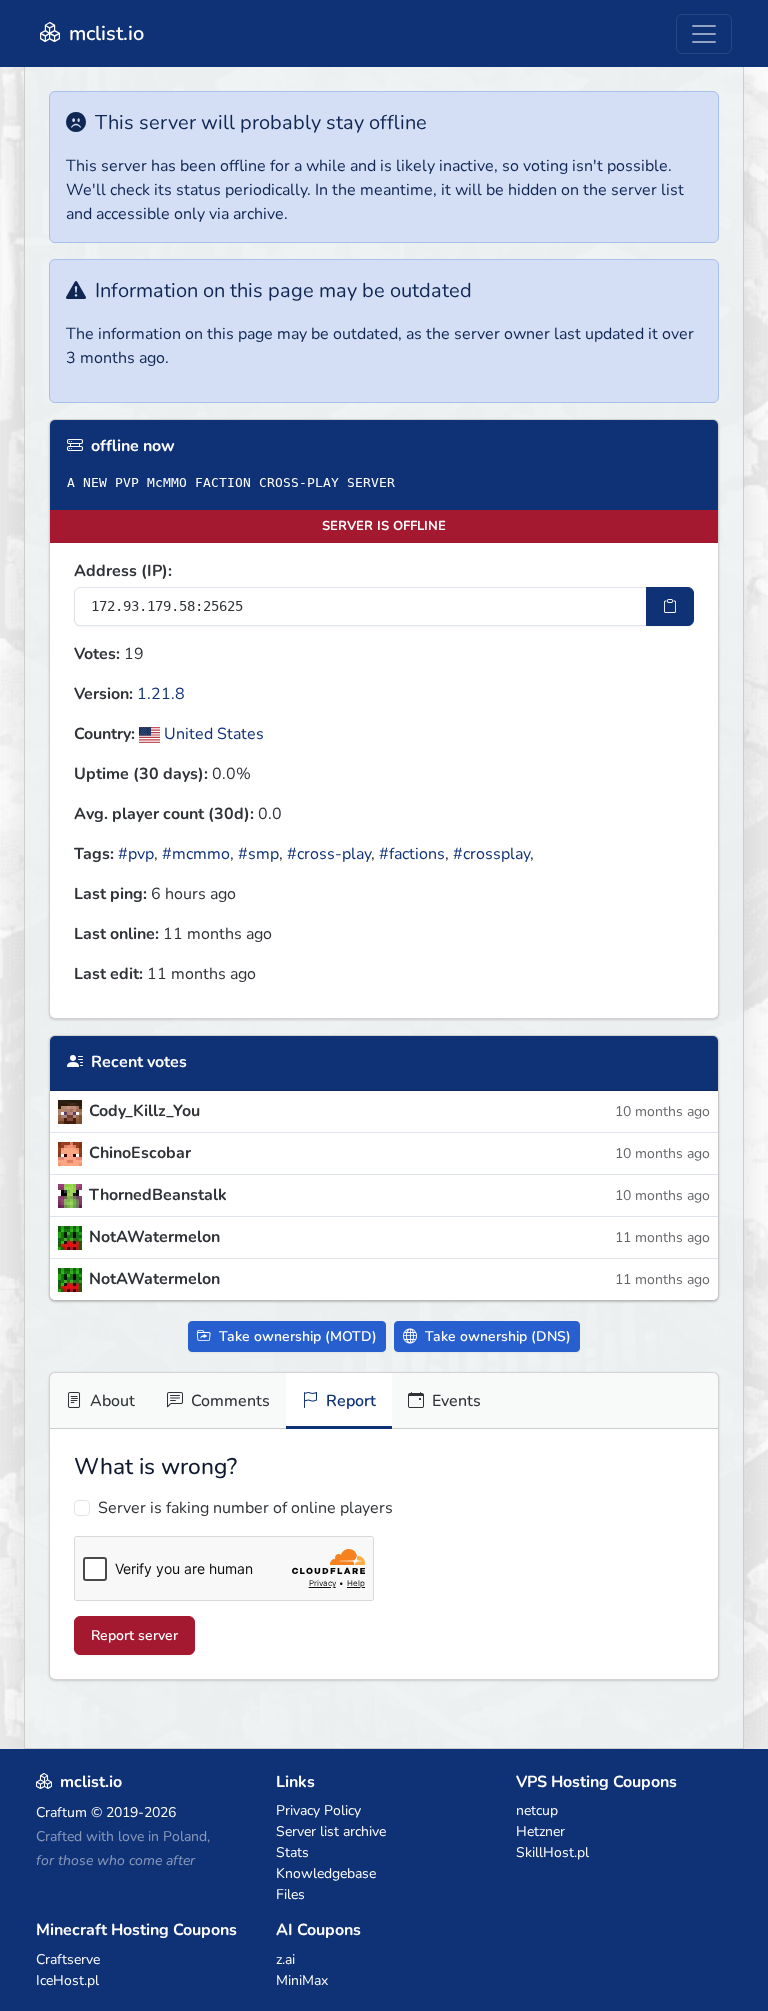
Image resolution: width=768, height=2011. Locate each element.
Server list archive (331, 1831)
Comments (228, 1401)
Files (290, 1894)
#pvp (136, 854)
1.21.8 (161, 694)
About (110, 1401)
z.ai (285, 1959)
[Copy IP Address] (670, 606)
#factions (412, 854)
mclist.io (104, 33)
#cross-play (329, 854)
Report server (134, 1635)
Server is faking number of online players (245, 1508)
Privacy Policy (318, 1810)
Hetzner (540, 1831)
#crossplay (491, 854)
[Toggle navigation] (704, 34)
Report (349, 1401)
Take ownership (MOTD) (296, 1336)
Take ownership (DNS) (496, 1336)
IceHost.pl (67, 1980)
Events (454, 1401)
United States (212, 734)
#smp (258, 854)
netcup (537, 1810)
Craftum (61, 1812)
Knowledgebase (326, 1873)
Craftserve (68, 1959)
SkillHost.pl (552, 1852)
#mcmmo (196, 854)
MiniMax (302, 1980)
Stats (292, 1852)
